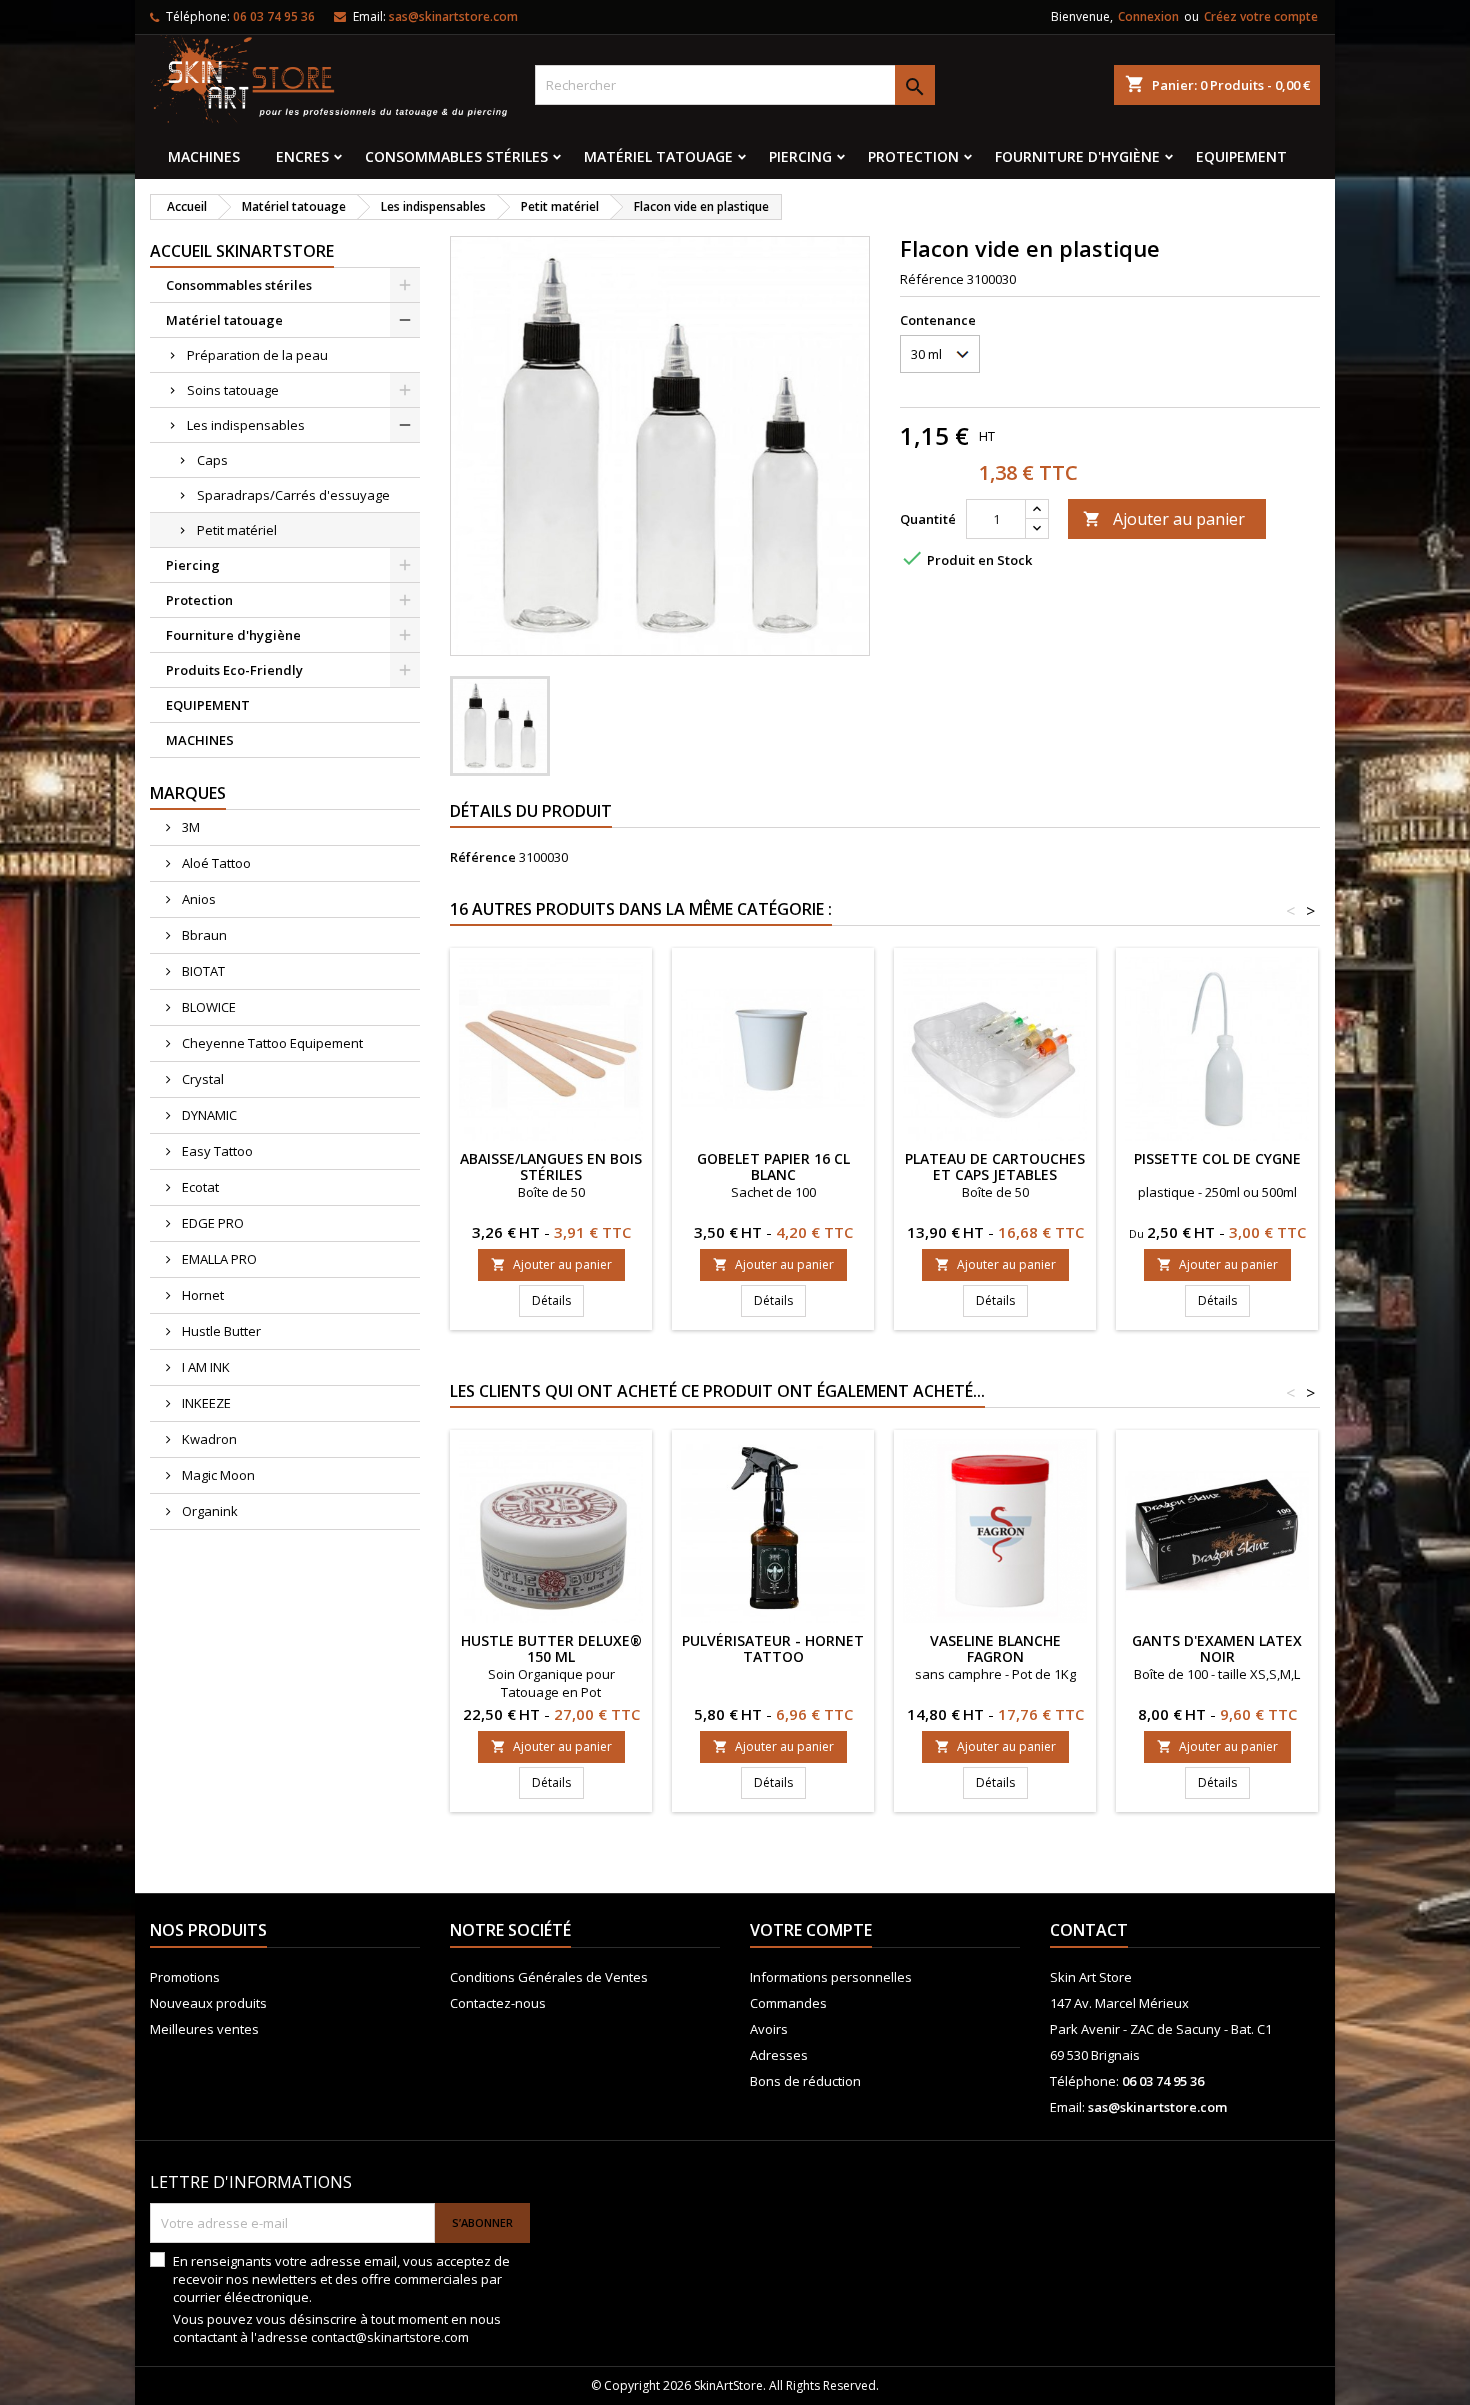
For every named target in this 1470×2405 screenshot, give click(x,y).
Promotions (185, 1977)
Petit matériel (237, 530)
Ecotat (199, 1187)
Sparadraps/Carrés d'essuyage (293, 495)
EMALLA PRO (218, 1259)
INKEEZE (205, 1403)
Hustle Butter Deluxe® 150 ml (551, 1648)
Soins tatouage (233, 390)
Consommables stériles (456, 156)
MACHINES (204, 156)
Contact (1089, 1930)
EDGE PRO (211, 1223)
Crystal (201, 1079)
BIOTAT (202, 971)
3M (189, 827)
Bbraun (203, 935)
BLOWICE (207, 1007)
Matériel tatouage (658, 156)
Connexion (1148, 16)
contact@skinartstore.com (390, 2337)
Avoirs (769, 2029)
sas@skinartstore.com (453, 16)
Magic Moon (217, 1475)
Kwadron (208, 1439)
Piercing (800, 156)
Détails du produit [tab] (531, 811)
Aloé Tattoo (215, 863)
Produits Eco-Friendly (234, 670)
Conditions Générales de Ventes (549, 1977)
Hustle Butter (220, 1331)
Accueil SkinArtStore (242, 251)
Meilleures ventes (204, 2029)
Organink (208, 1511)
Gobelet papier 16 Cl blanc (773, 1166)
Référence (932, 279)
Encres (302, 156)
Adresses (779, 2055)
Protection (913, 156)
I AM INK (204, 1367)
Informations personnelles (831, 1977)
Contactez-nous (498, 2003)
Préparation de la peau (257, 355)
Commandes (788, 2003)
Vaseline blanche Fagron (995, 1648)
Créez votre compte (1261, 16)
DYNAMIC (208, 1115)
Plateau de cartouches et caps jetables (995, 1166)
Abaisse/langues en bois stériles (551, 1166)
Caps (212, 460)
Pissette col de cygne (1217, 1158)
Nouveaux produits (208, 2003)
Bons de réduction (805, 2081)
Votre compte (811, 1930)
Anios (197, 899)
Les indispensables (246, 425)
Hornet (201, 1295)
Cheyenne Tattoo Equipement (271, 1043)
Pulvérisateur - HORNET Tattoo (773, 1648)
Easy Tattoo (216, 1151)
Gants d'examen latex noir (1217, 1648)
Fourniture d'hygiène (1077, 156)
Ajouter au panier (1164, 519)
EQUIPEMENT (1241, 156)
